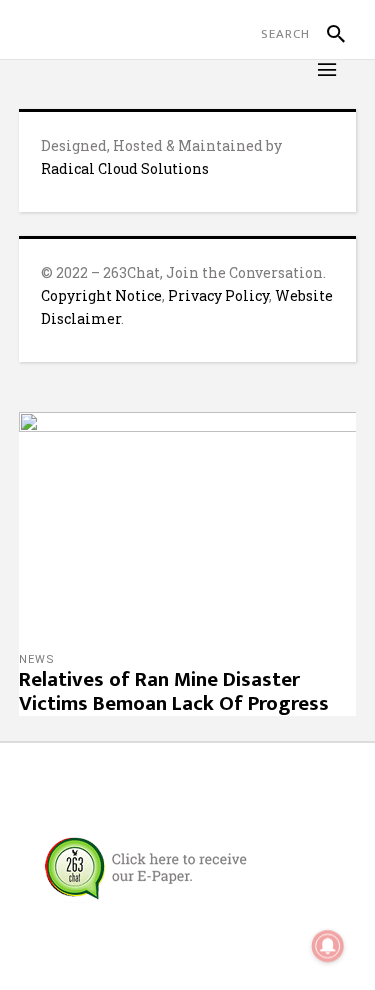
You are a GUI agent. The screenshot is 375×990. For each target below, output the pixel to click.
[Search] (327, 34)
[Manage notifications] (328, 946)
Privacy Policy (218, 295)
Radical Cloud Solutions (125, 168)
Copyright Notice (101, 295)
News (37, 659)
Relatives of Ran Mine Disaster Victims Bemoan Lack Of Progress (174, 691)
